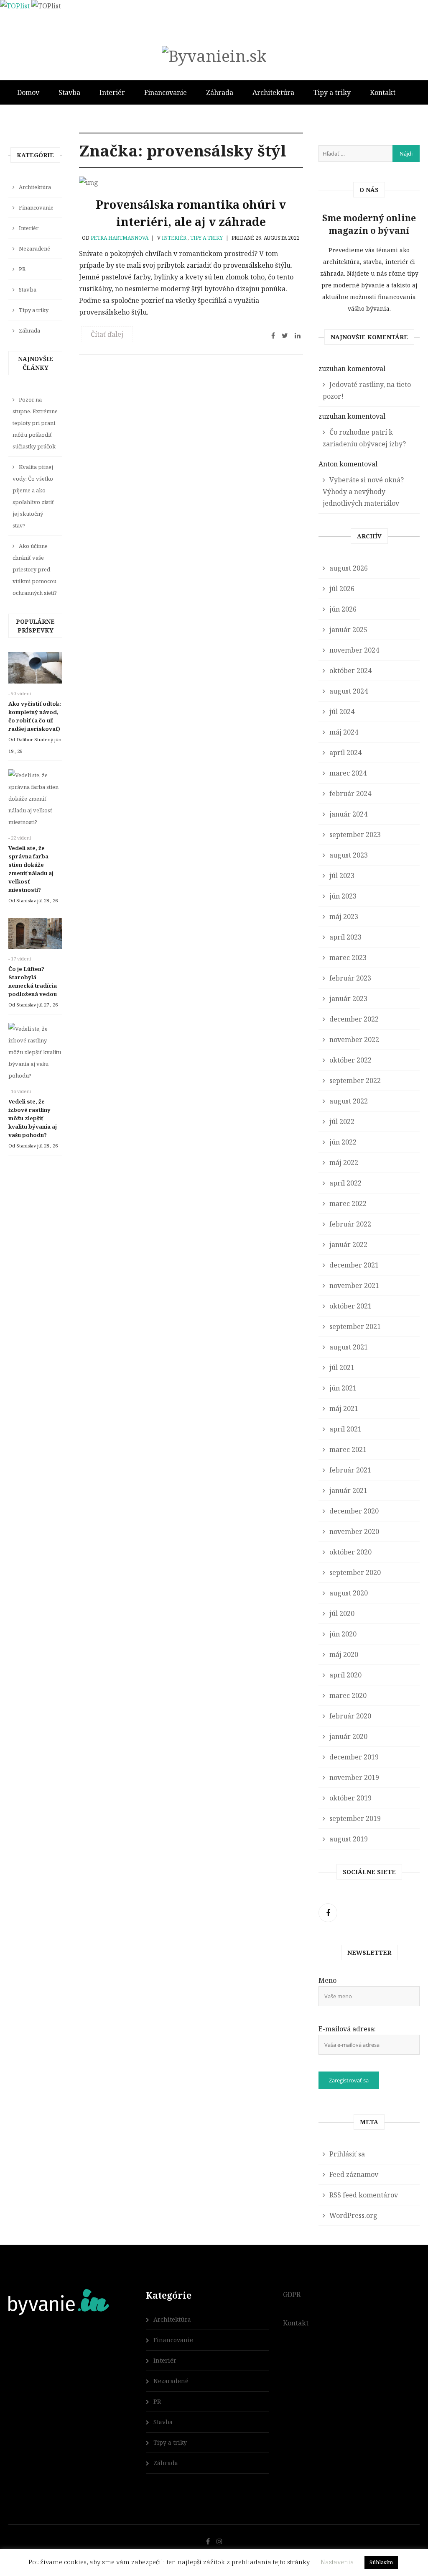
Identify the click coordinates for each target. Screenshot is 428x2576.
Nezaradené (34, 248)
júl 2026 (342, 589)
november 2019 (354, 1777)
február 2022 (350, 1224)
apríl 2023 (345, 937)
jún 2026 (343, 609)
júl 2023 (342, 876)
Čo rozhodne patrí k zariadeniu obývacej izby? (364, 438)
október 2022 (350, 1060)
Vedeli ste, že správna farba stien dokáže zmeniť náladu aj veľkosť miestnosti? (31, 869)
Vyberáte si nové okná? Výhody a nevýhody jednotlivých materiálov (363, 492)
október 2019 (350, 1798)
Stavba (69, 92)
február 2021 (350, 1470)
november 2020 (354, 1531)
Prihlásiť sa (347, 2154)
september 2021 (355, 1326)
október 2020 (350, 1552)
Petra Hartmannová (120, 238)
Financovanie (166, 92)
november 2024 (354, 650)
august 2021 (349, 1347)
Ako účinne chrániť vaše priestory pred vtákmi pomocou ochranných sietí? (35, 569)
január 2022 (348, 1244)
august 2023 (349, 855)
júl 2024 (342, 712)
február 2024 (350, 794)
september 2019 (355, 1818)
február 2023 (350, 978)
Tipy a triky (332, 92)
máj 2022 (344, 1163)
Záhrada (220, 92)
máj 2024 (344, 732)
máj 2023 (344, 917)
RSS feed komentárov (364, 2195)
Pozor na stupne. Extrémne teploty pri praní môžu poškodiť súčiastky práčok (35, 423)
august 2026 (349, 568)
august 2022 (349, 1101)
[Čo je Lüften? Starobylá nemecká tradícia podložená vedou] (35, 936)
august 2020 (349, 1593)
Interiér (112, 92)
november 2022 (354, 1040)
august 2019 (349, 1839)
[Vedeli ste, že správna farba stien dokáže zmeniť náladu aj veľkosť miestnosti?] (35, 801)
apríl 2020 (345, 1675)
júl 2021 (342, 1367)
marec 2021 (348, 1449)
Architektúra (273, 92)
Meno (327, 1980)
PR (22, 269)
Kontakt (383, 92)
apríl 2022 (345, 1183)
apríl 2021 (345, 1429)
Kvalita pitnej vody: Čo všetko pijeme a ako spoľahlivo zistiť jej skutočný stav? (33, 496)
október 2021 (350, 1306)
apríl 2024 (345, 753)
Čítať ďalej (107, 334)
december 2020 (354, 1511)
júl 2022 (342, 1122)
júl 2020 (342, 1613)
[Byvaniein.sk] (214, 56)
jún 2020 (343, 1634)
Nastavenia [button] (337, 2562)
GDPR (292, 2294)
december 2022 (354, 1019)
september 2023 (355, 835)
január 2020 (348, 1736)
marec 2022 (348, 1203)
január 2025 (348, 630)
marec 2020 (348, 1695)
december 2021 (354, 1265)
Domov (28, 92)
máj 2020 (344, 1654)
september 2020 (355, 1572)
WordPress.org (353, 2215)
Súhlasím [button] (381, 2562)
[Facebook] (328, 1913)
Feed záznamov (354, 2174)
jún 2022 (343, 1142)
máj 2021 (344, 1408)
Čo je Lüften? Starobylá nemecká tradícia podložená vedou (33, 981)
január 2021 (348, 1490)
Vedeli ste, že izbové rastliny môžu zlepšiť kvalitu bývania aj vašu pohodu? (33, 1118)
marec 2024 (348, 773)
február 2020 (350, 1716)
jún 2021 (343, 1388)
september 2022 (355, 1081)
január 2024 (348, 814)
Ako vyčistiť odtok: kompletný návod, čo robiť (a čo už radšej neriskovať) (35, 716)
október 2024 (350, 671)
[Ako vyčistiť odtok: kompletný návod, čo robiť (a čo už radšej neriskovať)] (35, 670)
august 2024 (349, 691)
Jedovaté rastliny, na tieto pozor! (367, 390)
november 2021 (354, 1285)
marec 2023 (348, 958)
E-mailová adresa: (347, 2029)
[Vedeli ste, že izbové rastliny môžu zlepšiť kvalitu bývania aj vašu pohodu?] (35, 1054)
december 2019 (354, 1757)
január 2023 (348, 999)
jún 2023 (343, 896)
